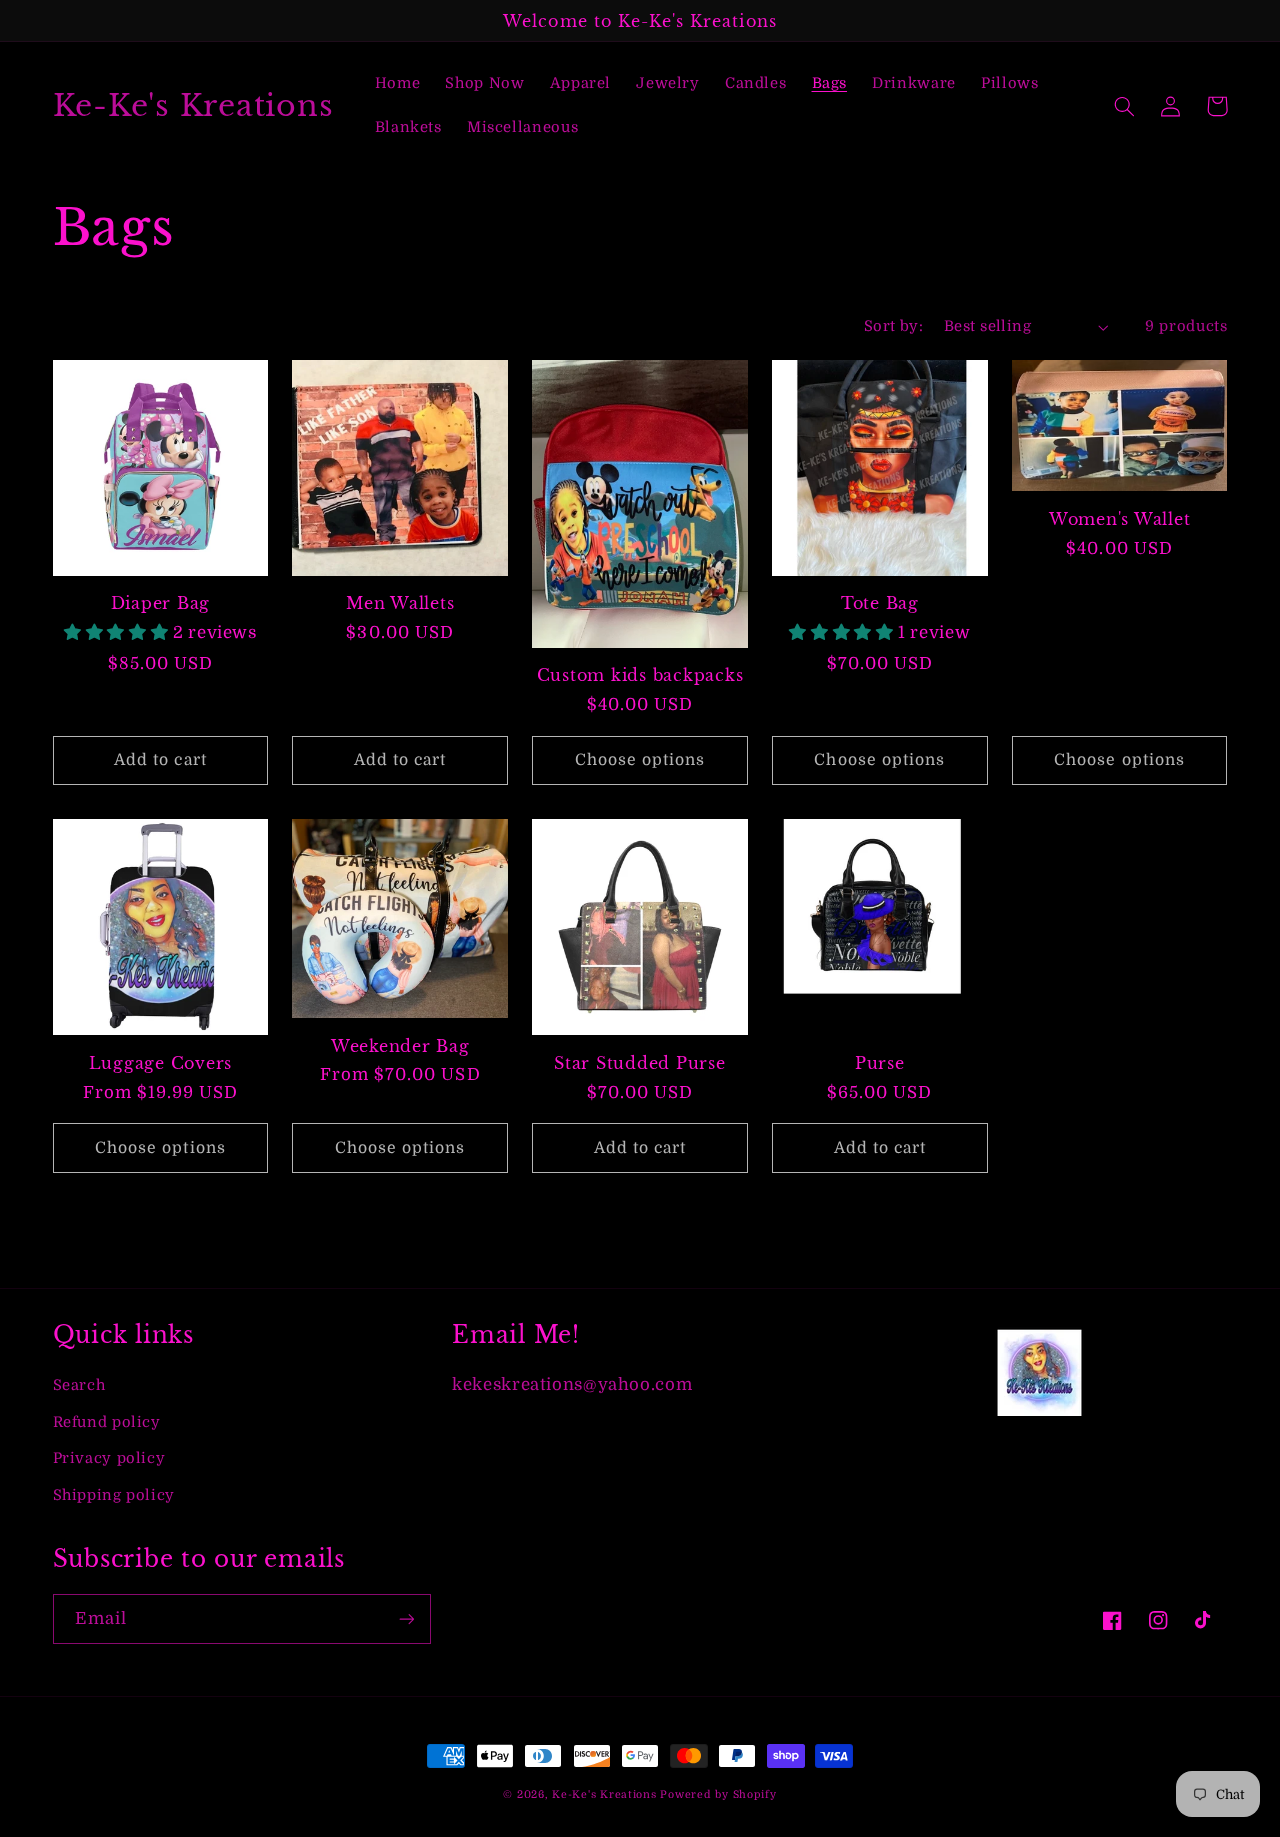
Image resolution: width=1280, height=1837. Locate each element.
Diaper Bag (161, 603)
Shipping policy (114, 1495)
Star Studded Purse (640, 1063)
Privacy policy (109, 1458)
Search (79, 1385)
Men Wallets (400, 603)
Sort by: (893, 326)
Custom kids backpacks (640, 675)
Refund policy (107, 1422)
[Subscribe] (406, 1618)
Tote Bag (880, 603)
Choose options (640, 760)
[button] (1125, 106)
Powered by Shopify (718, 1795)
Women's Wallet (1120, 519)
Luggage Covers (161, 1063)
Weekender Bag (400, 1046)
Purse (880, 1063)
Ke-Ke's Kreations (604, 1795)
